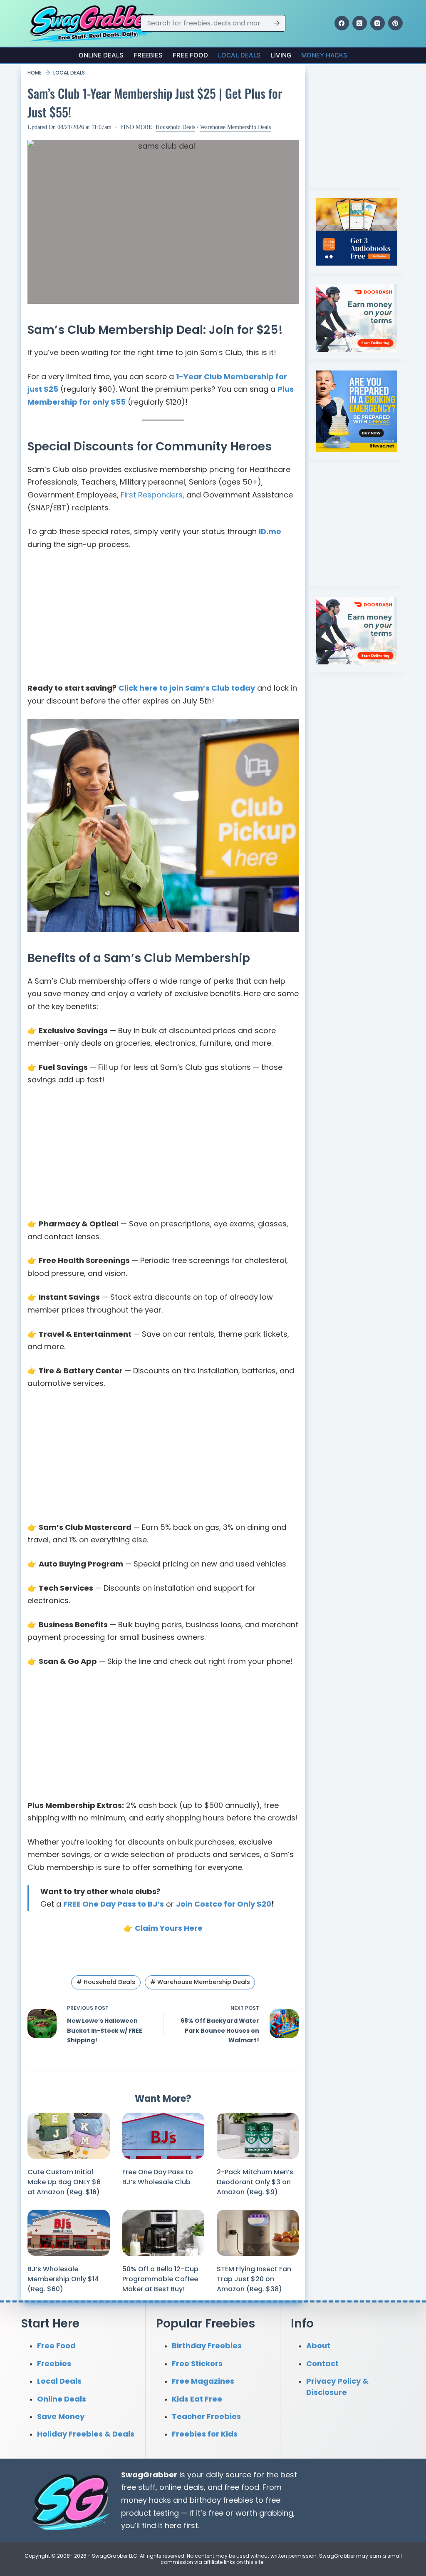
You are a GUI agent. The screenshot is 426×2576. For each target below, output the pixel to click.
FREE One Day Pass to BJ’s (114, 1904)
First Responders (152, 495)
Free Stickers (197, 2363)
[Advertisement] (163, 620)
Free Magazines (203, 2381)
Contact (322, 2363)
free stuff (138, 2487)
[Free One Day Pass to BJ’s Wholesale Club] (163, 2136)
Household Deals (175, 127)
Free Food (190, 55)
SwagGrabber (149, 2474)
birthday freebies (222, 2500)
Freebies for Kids (205, 2434)
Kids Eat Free (197, 2398)
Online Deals (101, 55)
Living (281, 55)
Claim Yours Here (169, 1928)
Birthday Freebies (207, 2346)
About (318, 2346)
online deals (182, 2487)
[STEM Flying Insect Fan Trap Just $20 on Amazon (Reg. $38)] (258, 2233)
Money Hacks (324, 55)
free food (242, 2487)
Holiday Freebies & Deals (86, 2434)
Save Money (61, 2416)
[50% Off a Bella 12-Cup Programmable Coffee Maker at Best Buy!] (163, 2233)
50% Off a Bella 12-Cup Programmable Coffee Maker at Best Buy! (160, 2279)
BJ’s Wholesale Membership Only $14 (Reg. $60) (63, 2279)
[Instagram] (378, 23)
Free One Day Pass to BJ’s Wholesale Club (158, 2177)
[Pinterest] (395, 23)
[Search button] (277, 23)
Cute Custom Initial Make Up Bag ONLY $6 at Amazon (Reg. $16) (64, 2182)
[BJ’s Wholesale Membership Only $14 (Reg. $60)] (68, 2233)
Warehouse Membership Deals (235, 127)
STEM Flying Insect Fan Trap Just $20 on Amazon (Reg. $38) (254, 2279)
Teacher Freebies (206, 2416)
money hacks (146, 2500)
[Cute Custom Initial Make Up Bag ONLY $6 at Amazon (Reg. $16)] (68, 2136)
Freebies (148, 55)
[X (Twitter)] (360, 23)
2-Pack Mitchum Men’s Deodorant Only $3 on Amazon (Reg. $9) (255, 2182)
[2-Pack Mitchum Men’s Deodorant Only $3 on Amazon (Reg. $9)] (258, 2136)
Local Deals (239, 55)
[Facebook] (342, 23)
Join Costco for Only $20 (224, 1904)
